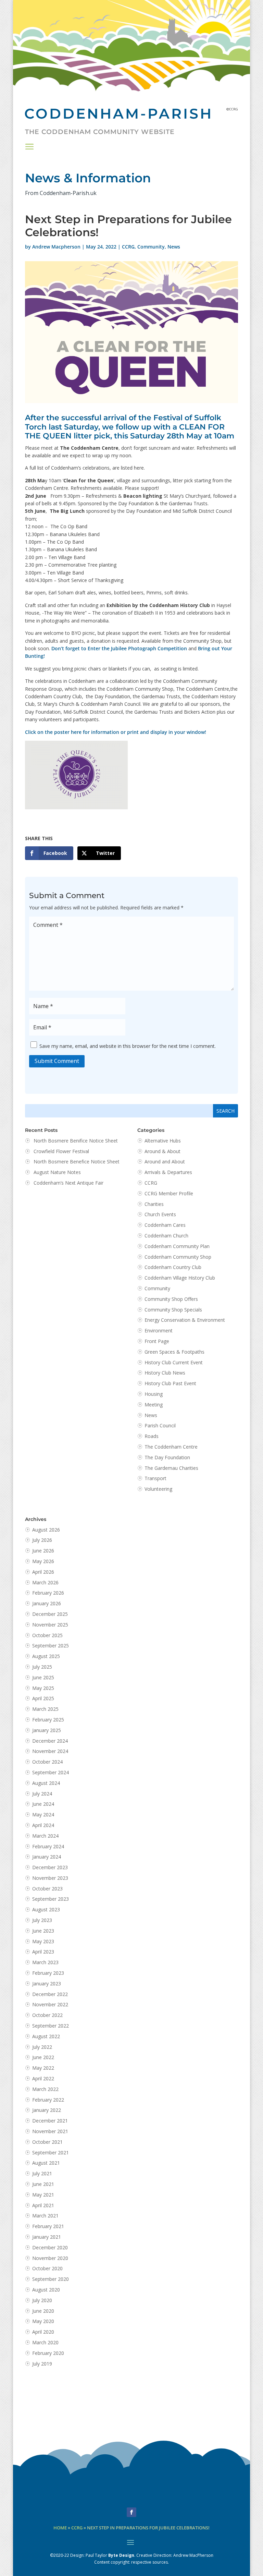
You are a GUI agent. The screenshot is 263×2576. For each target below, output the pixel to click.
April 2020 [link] (43, 2332)
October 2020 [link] (47, 2268)
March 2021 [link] (45, 2216)
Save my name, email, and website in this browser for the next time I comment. (128, 1046)
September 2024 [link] (51, 1772)
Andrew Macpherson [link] (56, 247)
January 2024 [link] (47, 1857)
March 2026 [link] (45, 1582)
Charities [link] (154, 1204)
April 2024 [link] (43, 1825)
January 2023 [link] (47, 1984)
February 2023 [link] (48, 1973)
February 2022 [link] (48, 2100)
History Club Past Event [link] (170, 1383)
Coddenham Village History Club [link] (180, 1278)
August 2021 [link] (46, 2163)
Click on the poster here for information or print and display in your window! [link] (116, 732)
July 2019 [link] (42, 2364)
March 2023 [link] (45, 1962)
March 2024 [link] (45, 1836)
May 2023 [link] (43, 1941)
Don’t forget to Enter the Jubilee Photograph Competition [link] (119, 648)
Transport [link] (155, 1478)
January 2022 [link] (47, 2110)
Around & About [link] (162, 1151)
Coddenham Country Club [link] (173, 1267)
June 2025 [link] (43, 1677)
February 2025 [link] (48, 1720)
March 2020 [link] (45, 2342)
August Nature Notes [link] (57, 1172)
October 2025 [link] (47, 1635)
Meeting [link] (154, 1405)
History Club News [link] (165, 1373)
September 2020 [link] (51, 2279)
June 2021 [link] (43, 2184)
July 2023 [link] (42, 1920)
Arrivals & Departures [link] (168, 1172)
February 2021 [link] (48, 2226)
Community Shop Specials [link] (173, 1310)
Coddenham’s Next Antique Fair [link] (68, 1183)
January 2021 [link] (47, 2237)
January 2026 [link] (47, 1603)
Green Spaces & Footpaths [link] (174, 1352)
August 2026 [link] (46, 1530)
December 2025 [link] (50, 1614)
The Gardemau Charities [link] (171, 1468)
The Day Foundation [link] (167, 1457)
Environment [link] (159, 1331)
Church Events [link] (160, 1214)
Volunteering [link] (158, 1489)
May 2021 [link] (43, 2195)
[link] (49, 853)
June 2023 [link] (43, 1931)
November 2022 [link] (50, 2004)
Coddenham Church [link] (166, 1236)
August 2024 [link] (46, 1783)
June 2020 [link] (43, 2311)
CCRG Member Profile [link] (169, 1193)
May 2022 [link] (43, 2068)
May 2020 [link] (43, 2321)
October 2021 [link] (47, 2142)
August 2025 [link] (46, 1656)
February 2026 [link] (48, 1593)
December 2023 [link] (50, 1867)
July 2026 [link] (42, 1540)
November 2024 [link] (50, 1751)
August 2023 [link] (46, 1909)
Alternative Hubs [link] (163, 1141)
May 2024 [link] (43, 1815)
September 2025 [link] (51, 1646)
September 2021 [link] (51, 2152)
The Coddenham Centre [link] (171, 1447)
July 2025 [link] (42, 1667)
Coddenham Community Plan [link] (177, 1246)
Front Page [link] (157, 1341)
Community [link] (151, 247)
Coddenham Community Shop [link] (178, 1257)
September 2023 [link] (51, 1899)
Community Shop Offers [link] (171, 1299)
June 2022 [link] (43, 2057)
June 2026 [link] (43, 1551)
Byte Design (121, 2555)
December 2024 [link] (50, 1741)
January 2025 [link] (47, 1730)
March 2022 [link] (45, 2089)
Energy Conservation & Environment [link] (185, 1320)
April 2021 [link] (43, 2205)
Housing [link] (154, 1394)
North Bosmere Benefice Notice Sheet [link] (77, 1162)
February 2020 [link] (48, 2353)
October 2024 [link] (47, 1762)
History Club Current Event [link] (174, 1362)
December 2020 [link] (50, 2247)
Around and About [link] (165, 1162)
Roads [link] (152, 1436)
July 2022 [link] (42, 2047)
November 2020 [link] (50, 2258)
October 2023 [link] (47, 1889)
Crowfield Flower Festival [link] (61, 1151)
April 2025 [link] (43, 1698)
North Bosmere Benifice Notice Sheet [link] (76, 1141)
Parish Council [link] (160, 1425)
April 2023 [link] (43, 1952)
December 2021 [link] (50, 2121)
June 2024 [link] (43, 1804)
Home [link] (60, 2528)
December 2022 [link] (50, 1994)
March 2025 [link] (45, 1709)
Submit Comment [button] (57, 1061)
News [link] (174, 247)
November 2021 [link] (50, 2131)
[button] (29, 146)
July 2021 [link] (42, 2173)
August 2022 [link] (46, 2036)
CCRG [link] (128, 247)
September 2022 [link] (51, 2026)
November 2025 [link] (50, 1625)
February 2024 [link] (48, 1846)
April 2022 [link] (43, 2078)
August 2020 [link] (46, 2290)
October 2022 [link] (47, 2015)
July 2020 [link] (42, 2300)
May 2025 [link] (43, 1688)
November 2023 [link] (50, 1878)
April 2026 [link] (43, 1572)
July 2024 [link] (42, 1794)
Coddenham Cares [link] (165, 1225)
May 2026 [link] (43, 1561)
